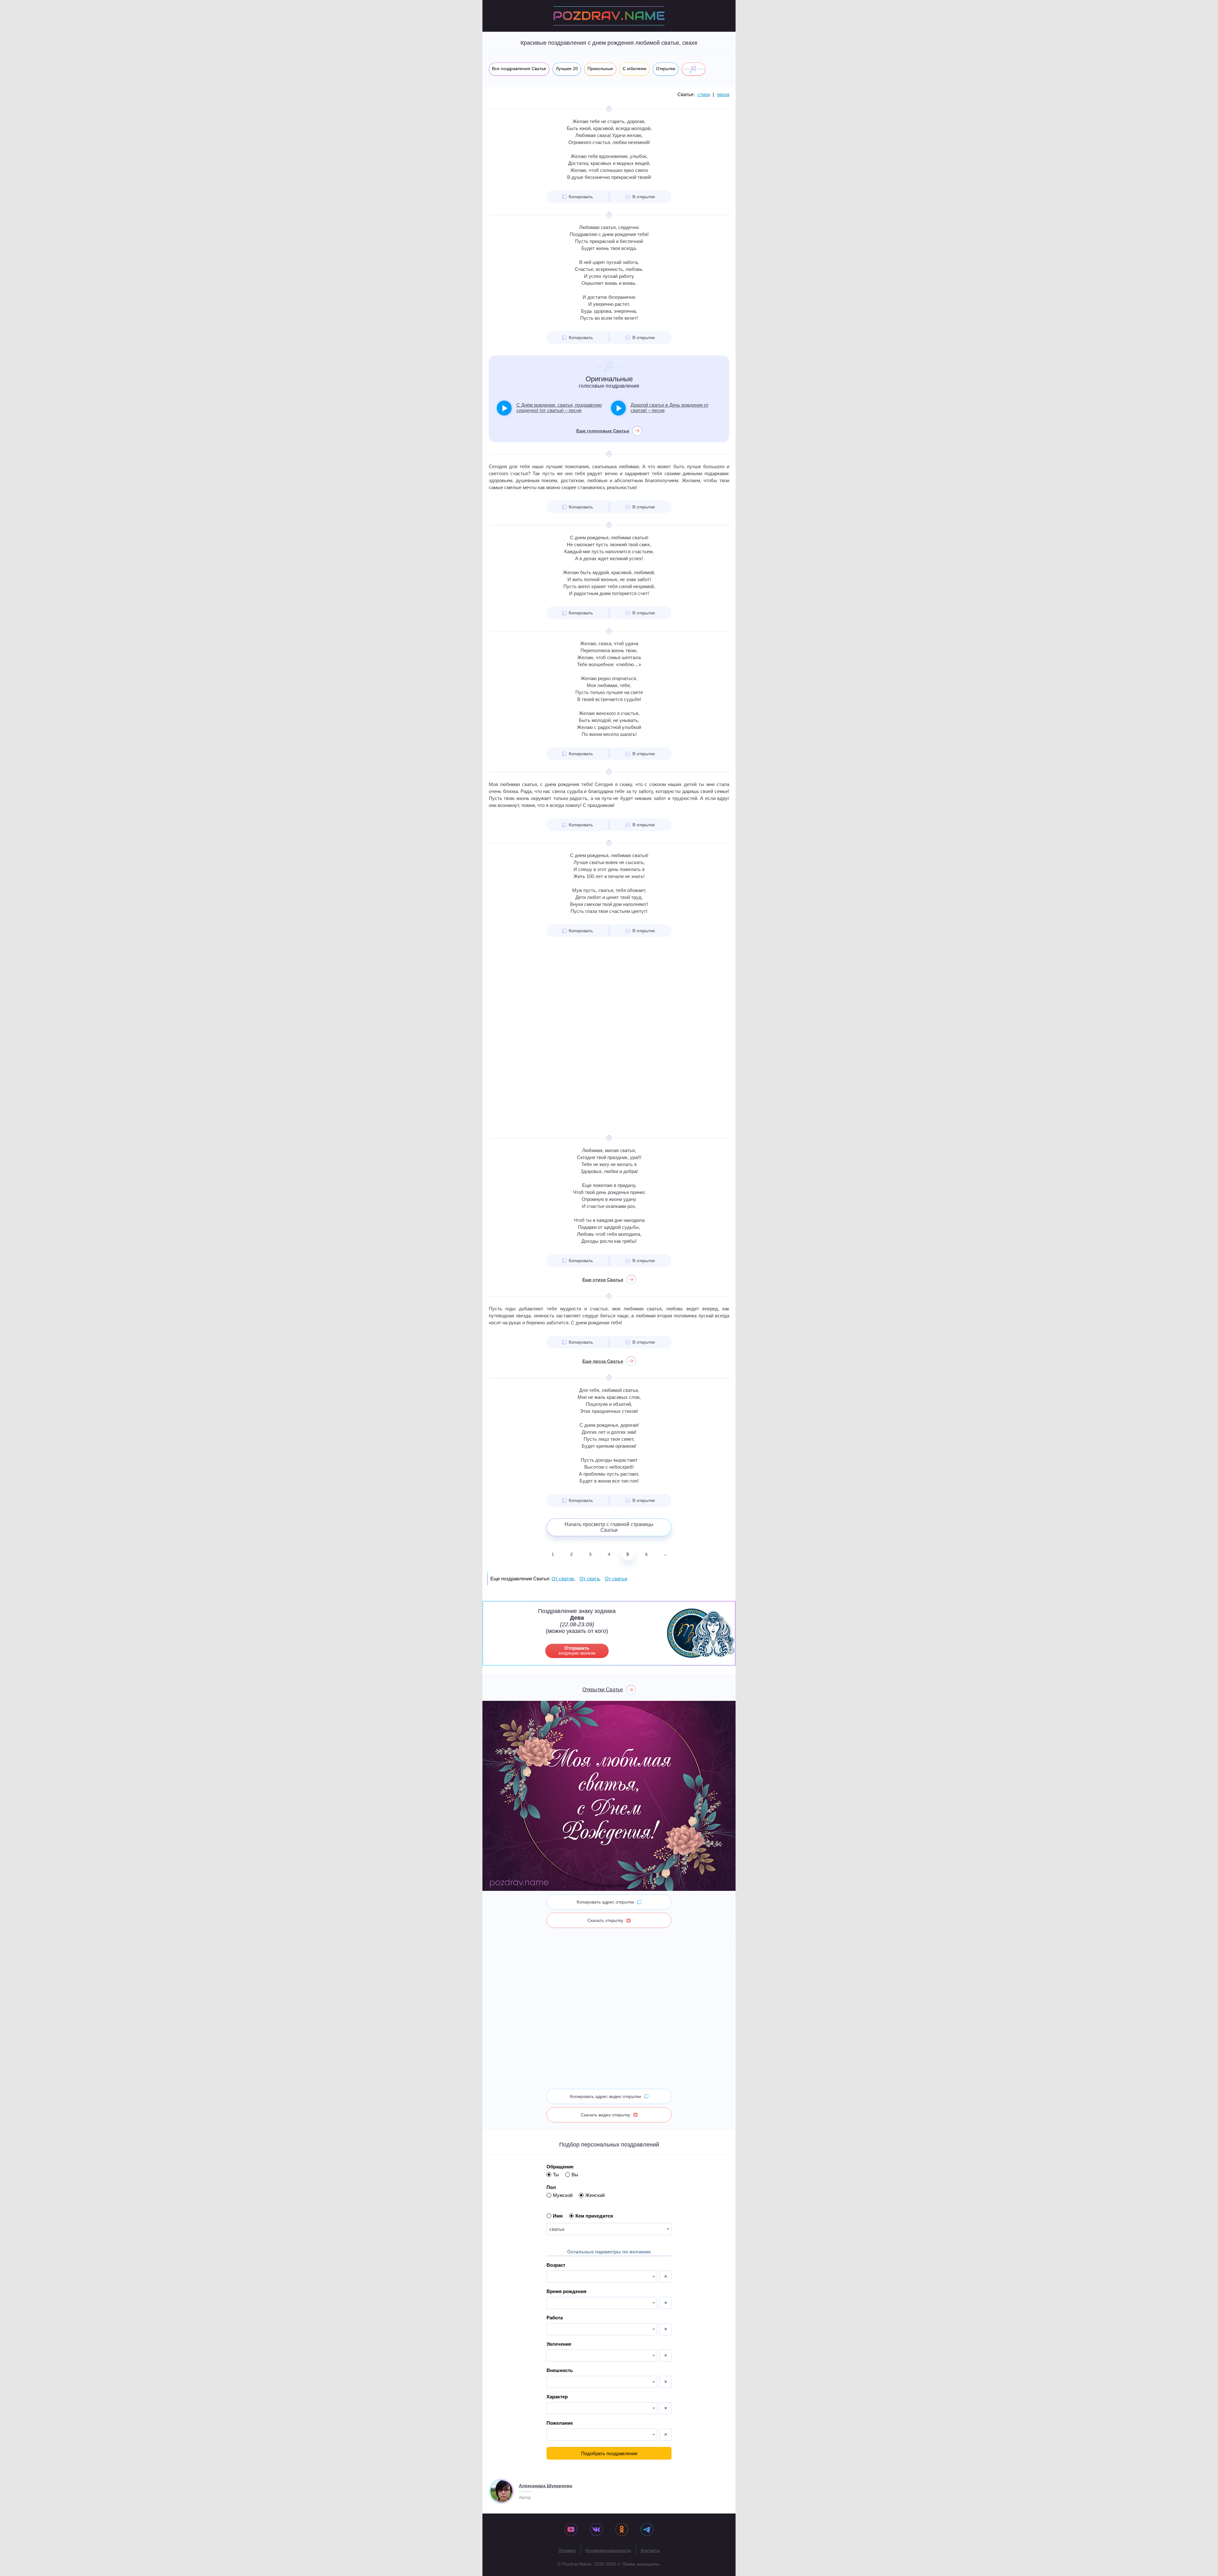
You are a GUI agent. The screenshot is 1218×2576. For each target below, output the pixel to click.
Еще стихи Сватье (603, 1280)
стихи (704, 94)
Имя (558, 2216)
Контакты (650, 2550)
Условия (567, 2550)
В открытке (644, 197)
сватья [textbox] (557, 2229)
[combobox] (609, 2229)
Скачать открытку (605, 1920)
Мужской (563, 2195)
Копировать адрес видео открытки (606, 2096)
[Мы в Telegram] (647, 2530)
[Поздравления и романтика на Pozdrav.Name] (609, 16)
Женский (595, 2195)
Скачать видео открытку (606, 2115)
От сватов (563, 1579)
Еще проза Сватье (603, 1361)
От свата (589, 1579)
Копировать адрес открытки (605, 1902)
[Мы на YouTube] (571, 2530)
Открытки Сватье (603, 1690)
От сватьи (616, 1579)
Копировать (581, 197)
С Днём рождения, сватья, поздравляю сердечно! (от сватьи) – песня (559, 408)
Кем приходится (594, 2216)
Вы (575, 2175)
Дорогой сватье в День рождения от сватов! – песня (670, 408)
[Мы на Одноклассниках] (622, 2530)
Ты (556, 2175)
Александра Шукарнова (546, 2486)
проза (723, 94)
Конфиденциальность (608, 2550)
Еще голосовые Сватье (603, 431)
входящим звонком (577, 1650)
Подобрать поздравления (609, 2453)
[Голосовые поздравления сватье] (694, 69)
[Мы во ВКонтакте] (596, 2530)
